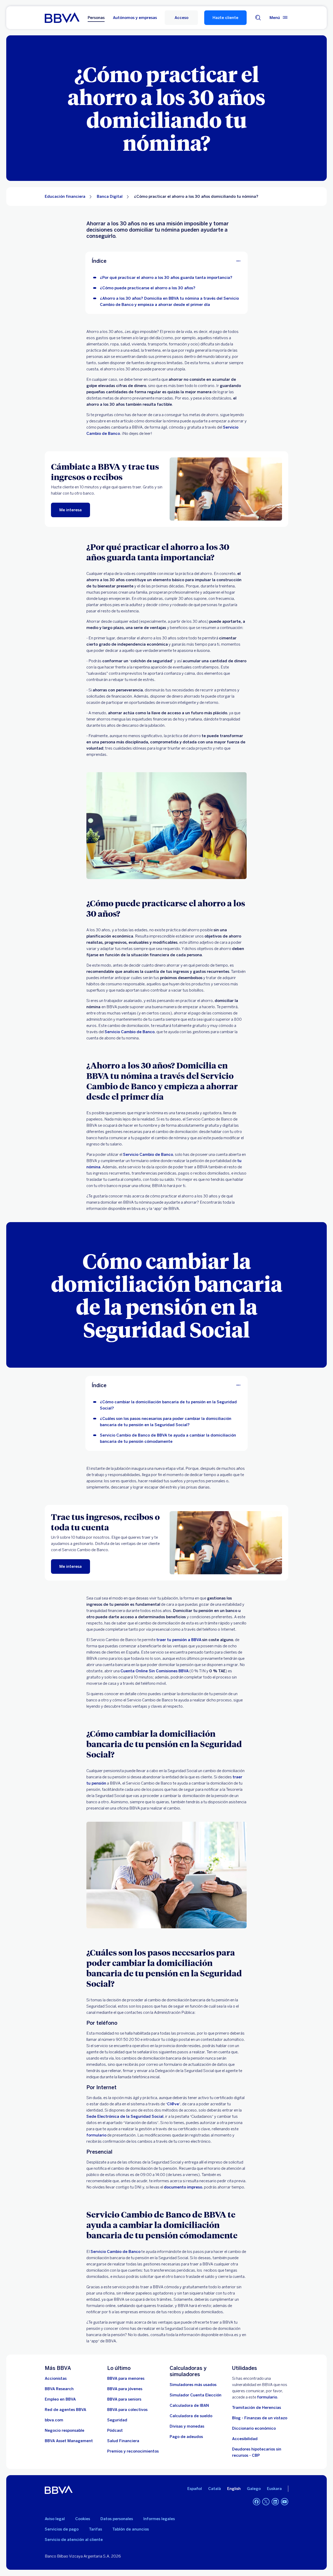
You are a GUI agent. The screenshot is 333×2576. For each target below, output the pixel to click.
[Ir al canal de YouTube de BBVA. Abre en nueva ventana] (285, 2502)
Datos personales (117, 2519)
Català (214, 2489)
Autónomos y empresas (135, 18)
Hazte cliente (225, 18)
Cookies (83, 2519)
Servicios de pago (62, 2529)
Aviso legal (55, 2519)
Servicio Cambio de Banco (130, 1032)
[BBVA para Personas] (62, 18)
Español (195, 2489)
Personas (96, 18)
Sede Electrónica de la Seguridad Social (125, 2116)
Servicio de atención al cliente (74, 2540)
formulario (96, 2135)
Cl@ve (173, 2104)
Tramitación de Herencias (257, 2408)
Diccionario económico (254, 2428)
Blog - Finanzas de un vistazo (260, 2418)
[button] (181, 18)
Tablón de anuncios (131, 2529)
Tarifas (95, 2529)
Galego (254, 2489)
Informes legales (159, 2519)
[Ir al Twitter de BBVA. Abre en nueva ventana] (266, 2502)
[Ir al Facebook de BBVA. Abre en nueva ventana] (257, 2502)
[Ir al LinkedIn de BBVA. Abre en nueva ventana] (275, 2502)
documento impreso (183, 2187)
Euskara (274, 2489)
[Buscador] (258, 18)
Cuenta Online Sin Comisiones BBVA (155, 1671)
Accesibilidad (245, 2439)
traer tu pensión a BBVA (179, 1640)
